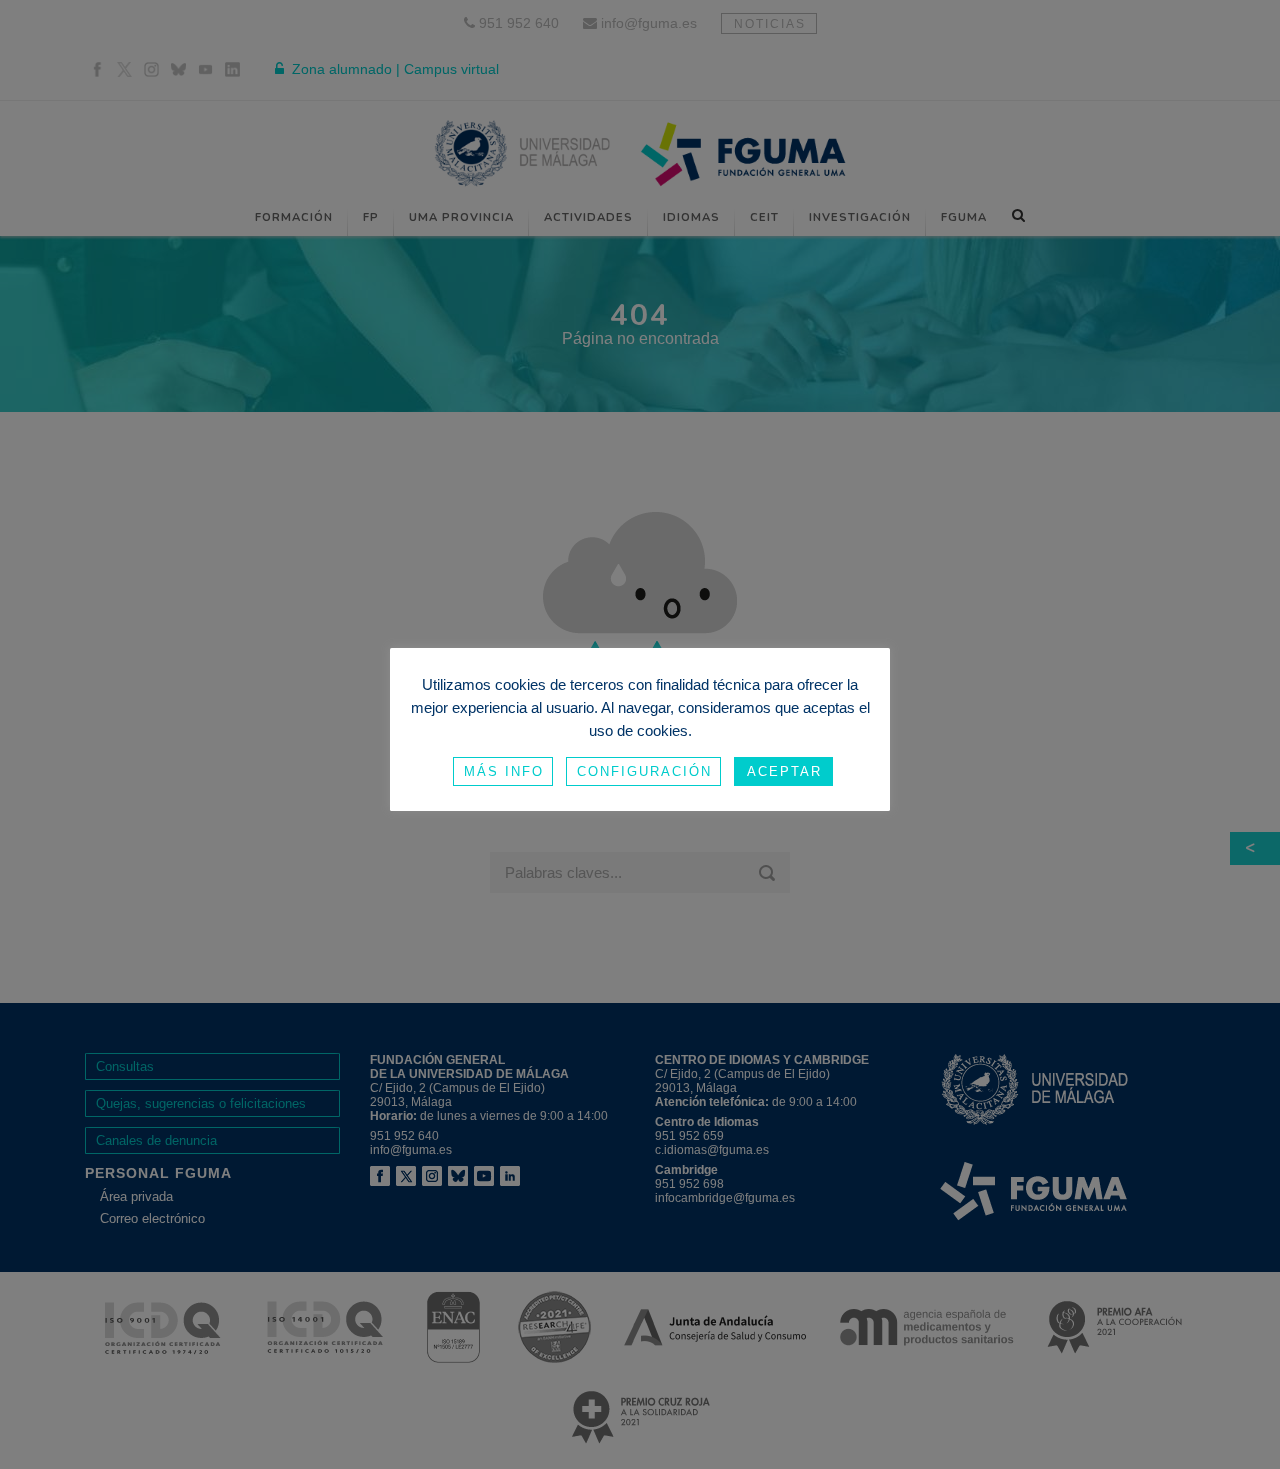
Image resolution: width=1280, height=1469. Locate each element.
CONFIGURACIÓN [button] (644, 771)
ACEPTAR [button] (784, 771)
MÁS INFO (504, 771)
